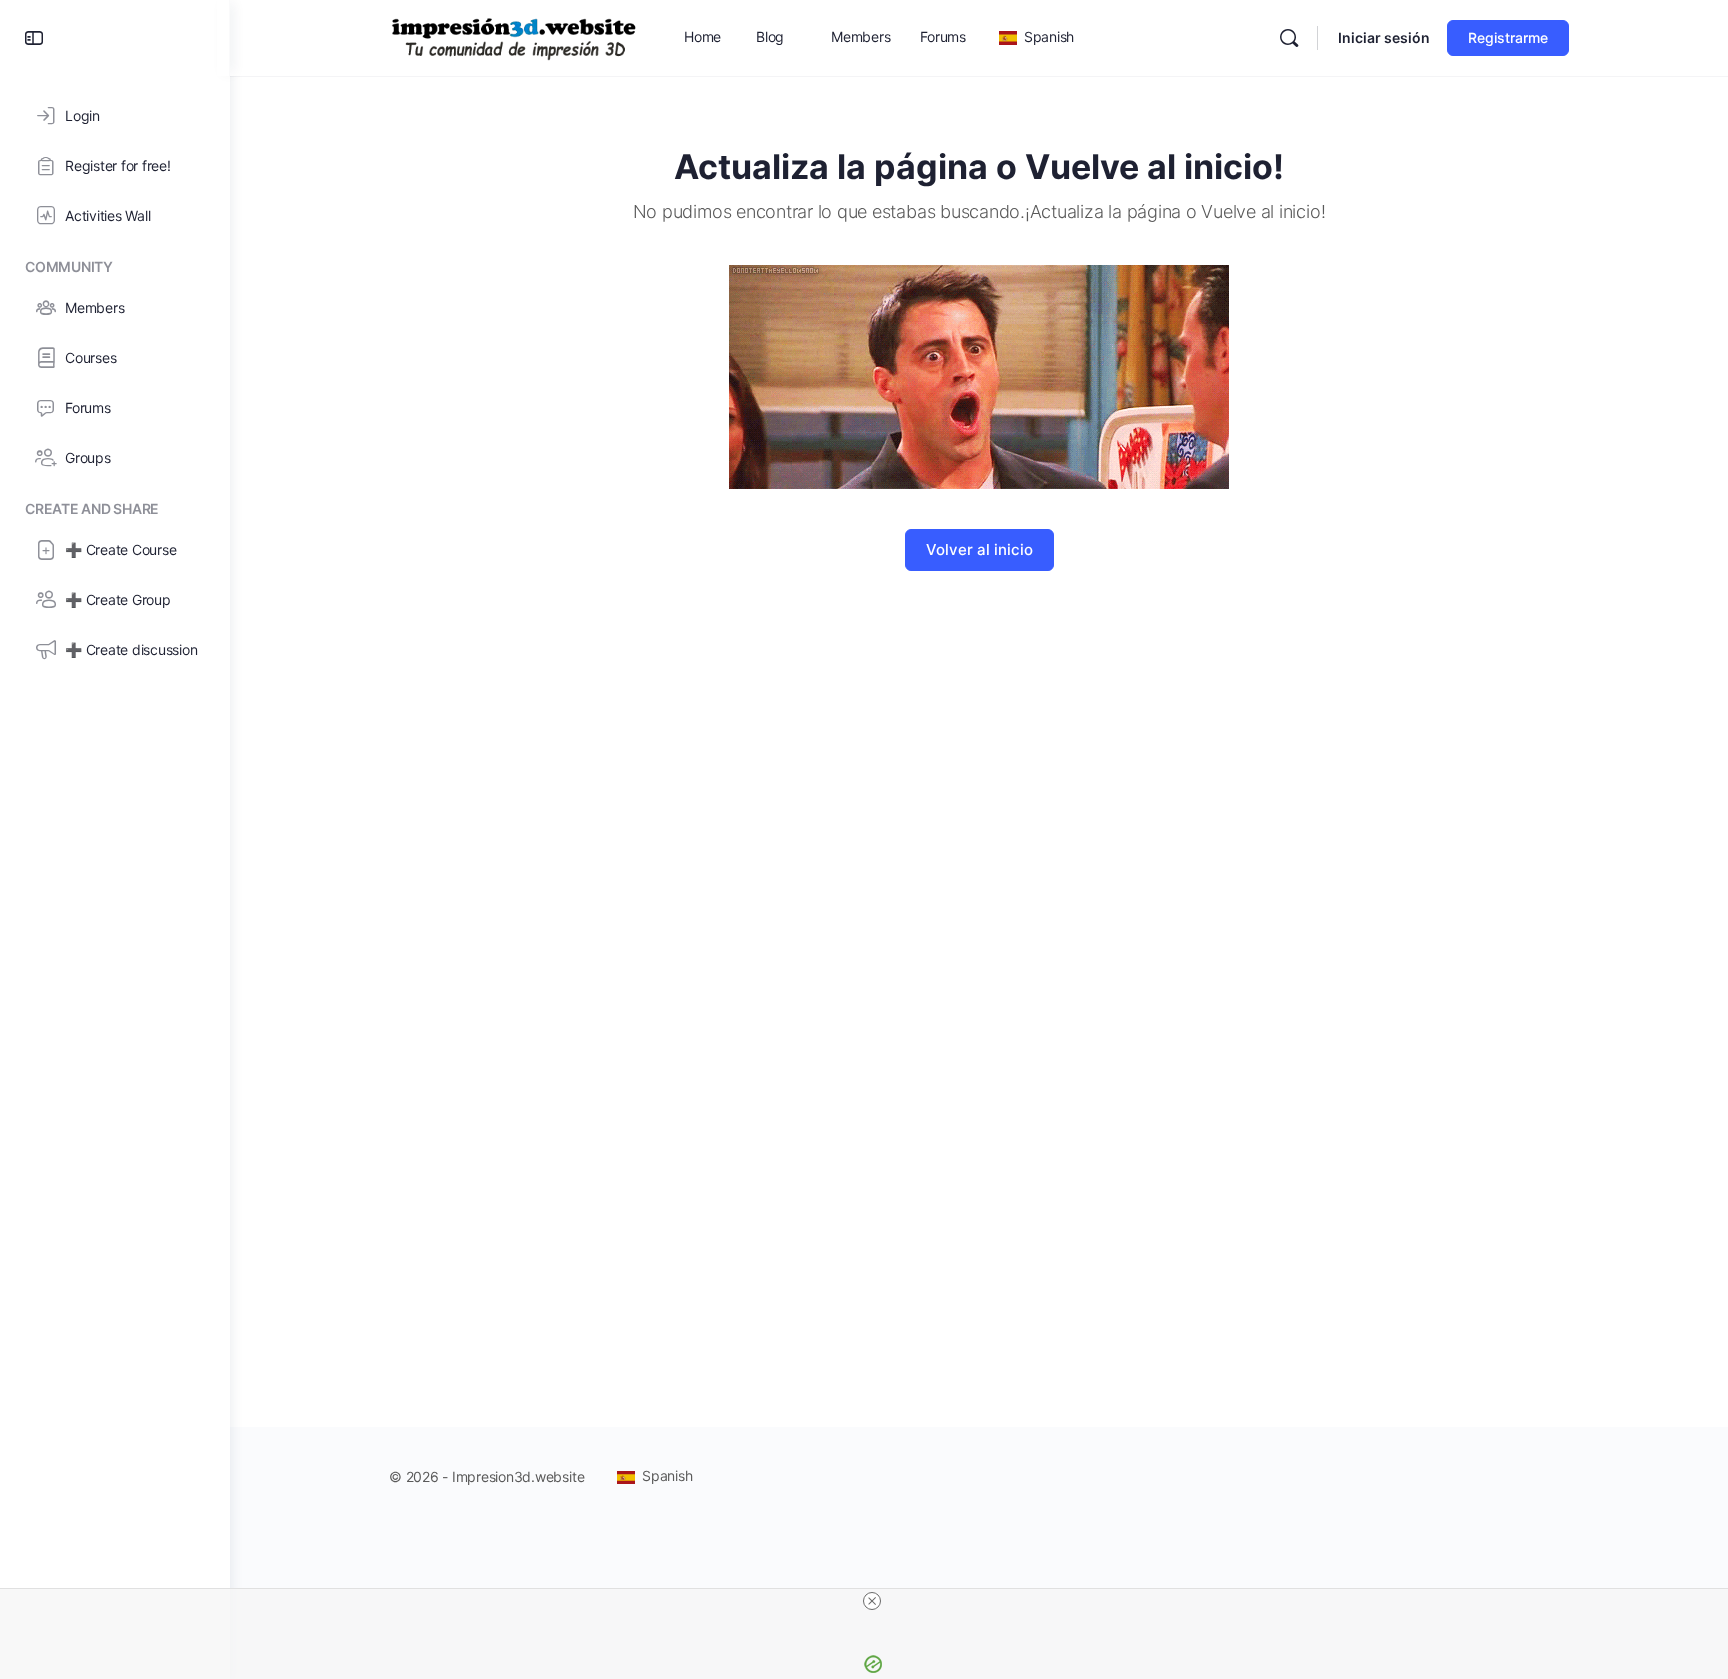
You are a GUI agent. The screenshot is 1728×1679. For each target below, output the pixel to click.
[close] (872, 1601)
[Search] (1289, 38)
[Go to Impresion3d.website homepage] (514, 36)
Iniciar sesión (1384, 37)
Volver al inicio (979, 549)
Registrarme (1508, 37)
